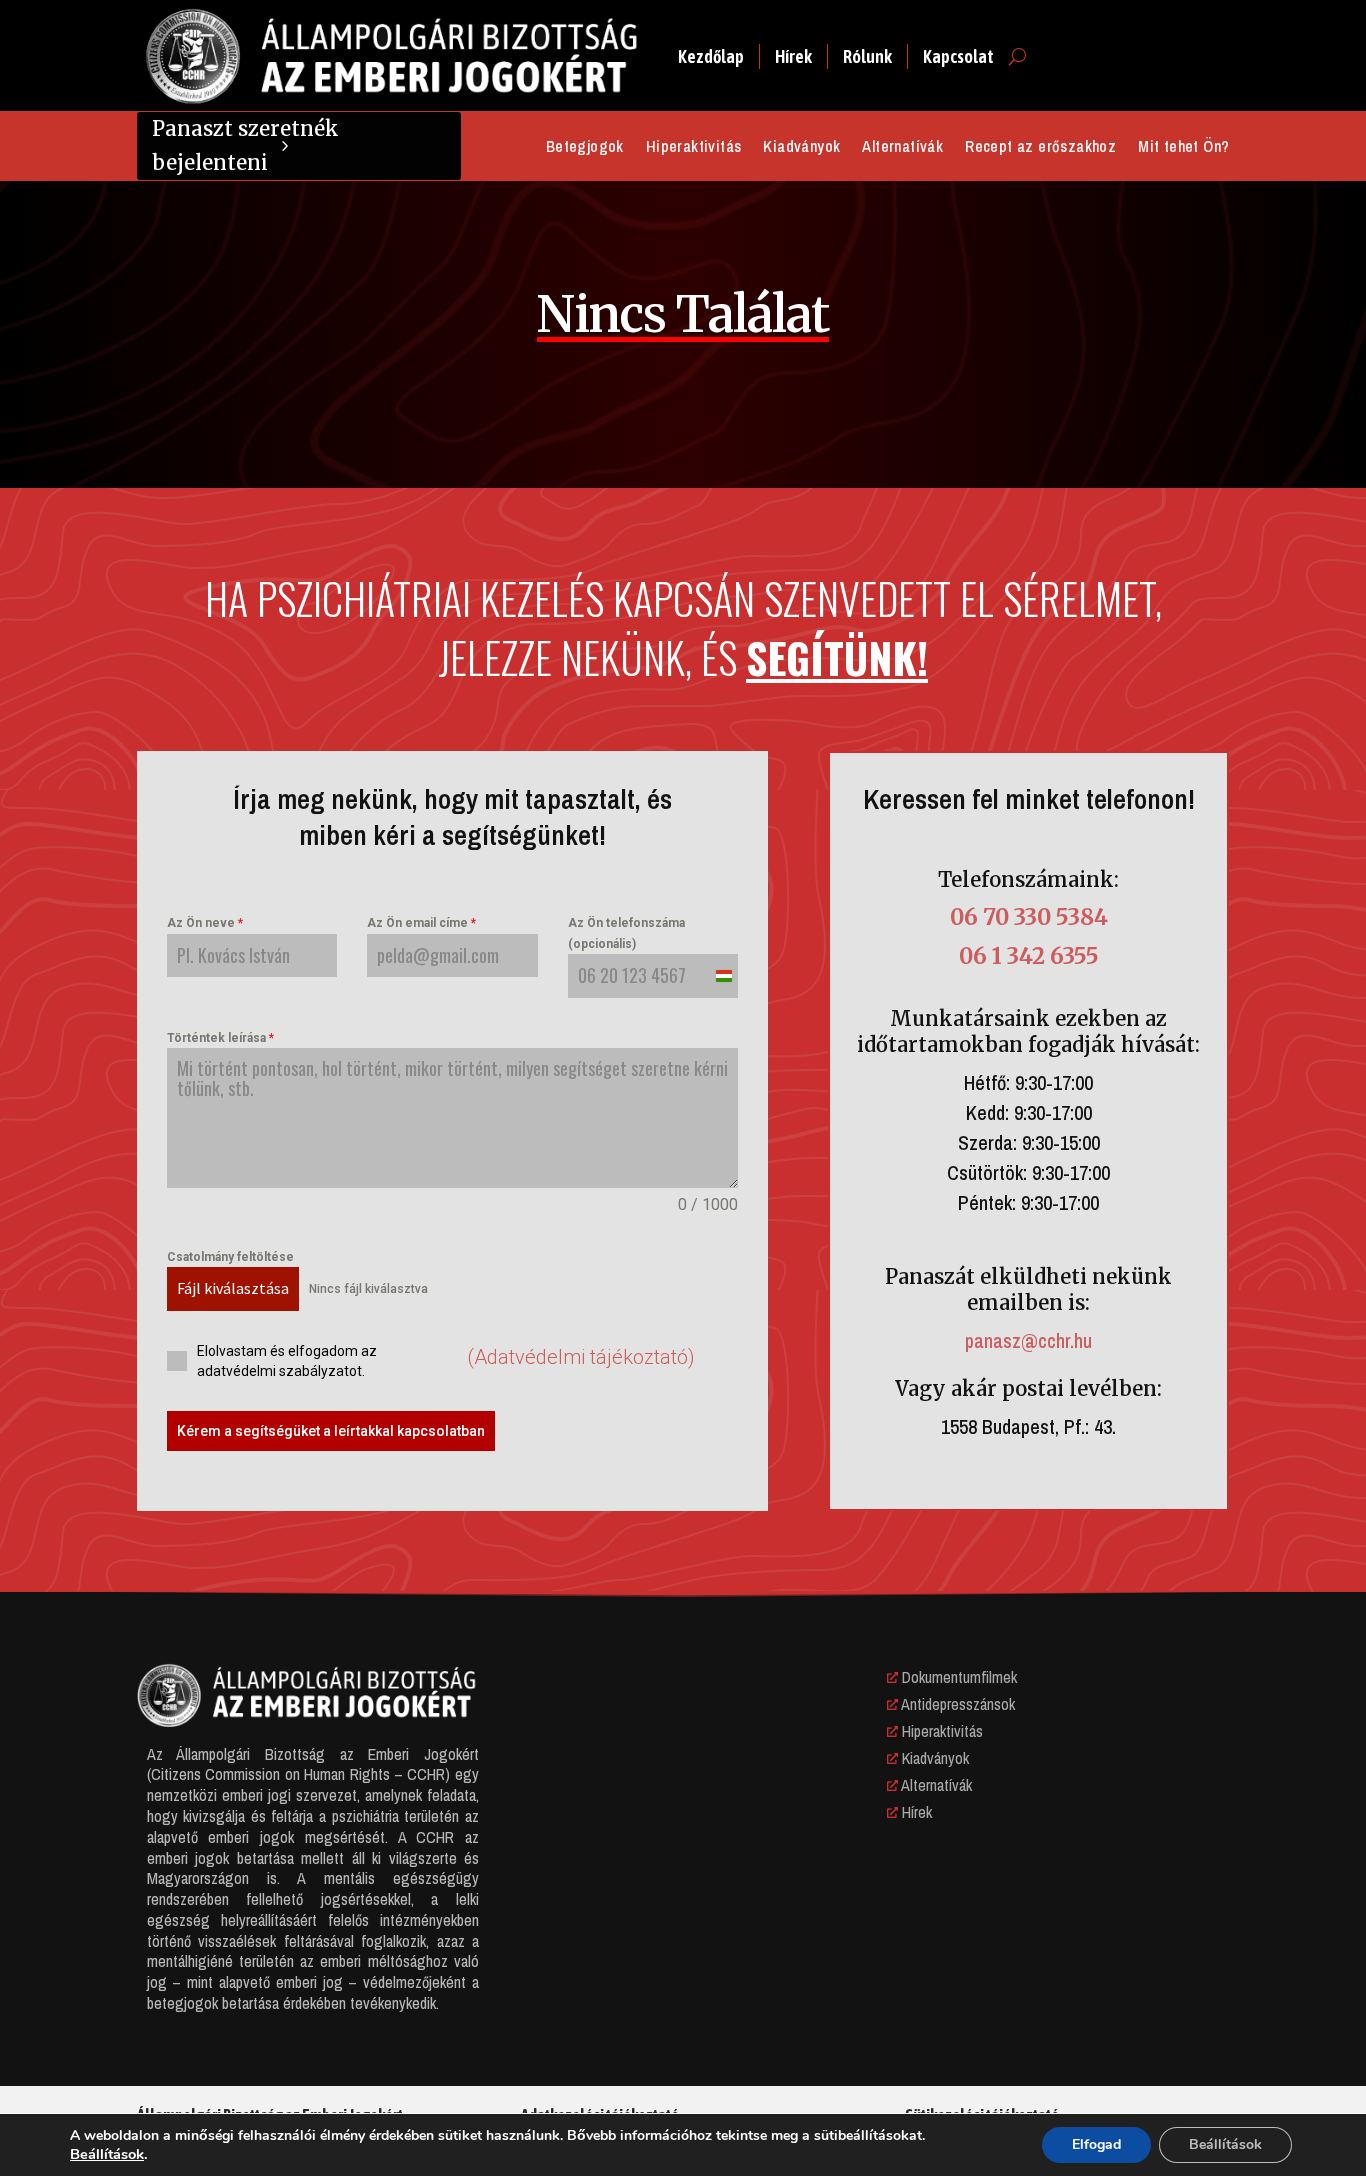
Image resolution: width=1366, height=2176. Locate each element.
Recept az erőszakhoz (1040, 148)
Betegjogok (585, 148)
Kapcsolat (958, 56)
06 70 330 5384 (1029, 917)
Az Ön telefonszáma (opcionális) (626, 933)
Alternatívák (902, 148)
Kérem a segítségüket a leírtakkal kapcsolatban (331, 1431)
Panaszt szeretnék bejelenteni (245, 145)
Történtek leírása (220, 1038)
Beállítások (107, 2154)
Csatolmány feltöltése (230, 1257)
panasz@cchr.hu (1028, 1340)
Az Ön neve (205, 923)
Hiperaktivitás (694, 148)
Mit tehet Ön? (1183, 148)
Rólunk (867, 56)
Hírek (793, 56)
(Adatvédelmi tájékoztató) (581, 1357)
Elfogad (1096, 2144)
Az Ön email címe (421, 923)
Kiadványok (801, 148)
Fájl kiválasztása (233, 1288)
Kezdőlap (711, 56)
